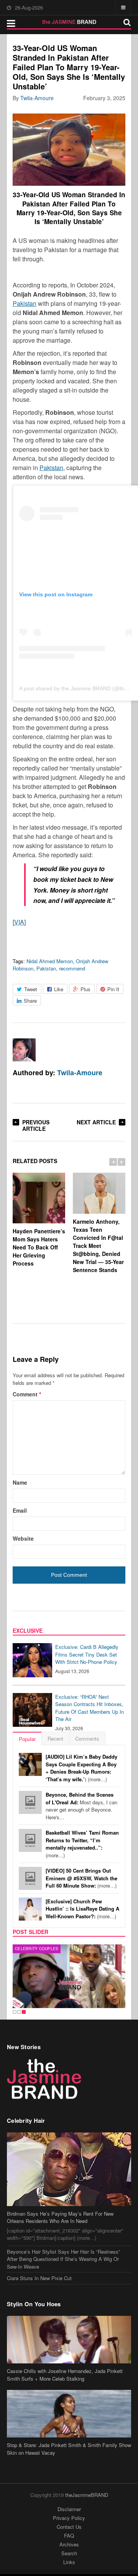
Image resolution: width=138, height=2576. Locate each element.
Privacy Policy (69, 2518)
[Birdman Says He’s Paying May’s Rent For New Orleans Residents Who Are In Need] (69, 2169)
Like (59, 989)
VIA (19, 922)
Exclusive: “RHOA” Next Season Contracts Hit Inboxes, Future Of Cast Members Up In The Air (90, 1708)
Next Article (96, 1122)
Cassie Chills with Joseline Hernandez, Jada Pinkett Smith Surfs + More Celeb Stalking (65, 2375)
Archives (69, 2544)
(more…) (81, 1768)
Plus (85, 989)
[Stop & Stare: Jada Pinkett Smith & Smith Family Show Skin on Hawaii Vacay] (69, 2414)
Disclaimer (69, 2509)
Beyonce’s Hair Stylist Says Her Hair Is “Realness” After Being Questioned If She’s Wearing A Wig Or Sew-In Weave (63, 2259)
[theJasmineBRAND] (69, 22)
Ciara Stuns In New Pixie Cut (39, 2278)
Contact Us (69, 2527)
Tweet (31, 989)
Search (69, 2553)
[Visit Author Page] (24, 1050)
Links (69, 2562)
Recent (55, 1739)
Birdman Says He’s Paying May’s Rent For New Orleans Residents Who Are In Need (60, 2217)
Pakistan (25, 303)
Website (23, 1538)
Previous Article (36, 1125)
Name (20, 1482)
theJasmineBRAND (87, 2495)
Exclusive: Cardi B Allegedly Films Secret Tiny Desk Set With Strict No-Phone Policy (87, 1654)
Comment (27, 1394)
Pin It (113, 989)
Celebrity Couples (37, 1949)
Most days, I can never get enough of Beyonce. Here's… (81, 1806)
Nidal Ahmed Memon (50, 961)
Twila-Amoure (37, 98)
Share (30, 1001)
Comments (87, 1739)
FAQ (69, 2536)
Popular (27, 1739)
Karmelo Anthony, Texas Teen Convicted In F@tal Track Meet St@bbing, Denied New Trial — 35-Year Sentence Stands (98, 1246)
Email (20, 1510)
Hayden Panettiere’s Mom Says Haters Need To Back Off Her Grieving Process (39, 1247)
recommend (72, 968)
